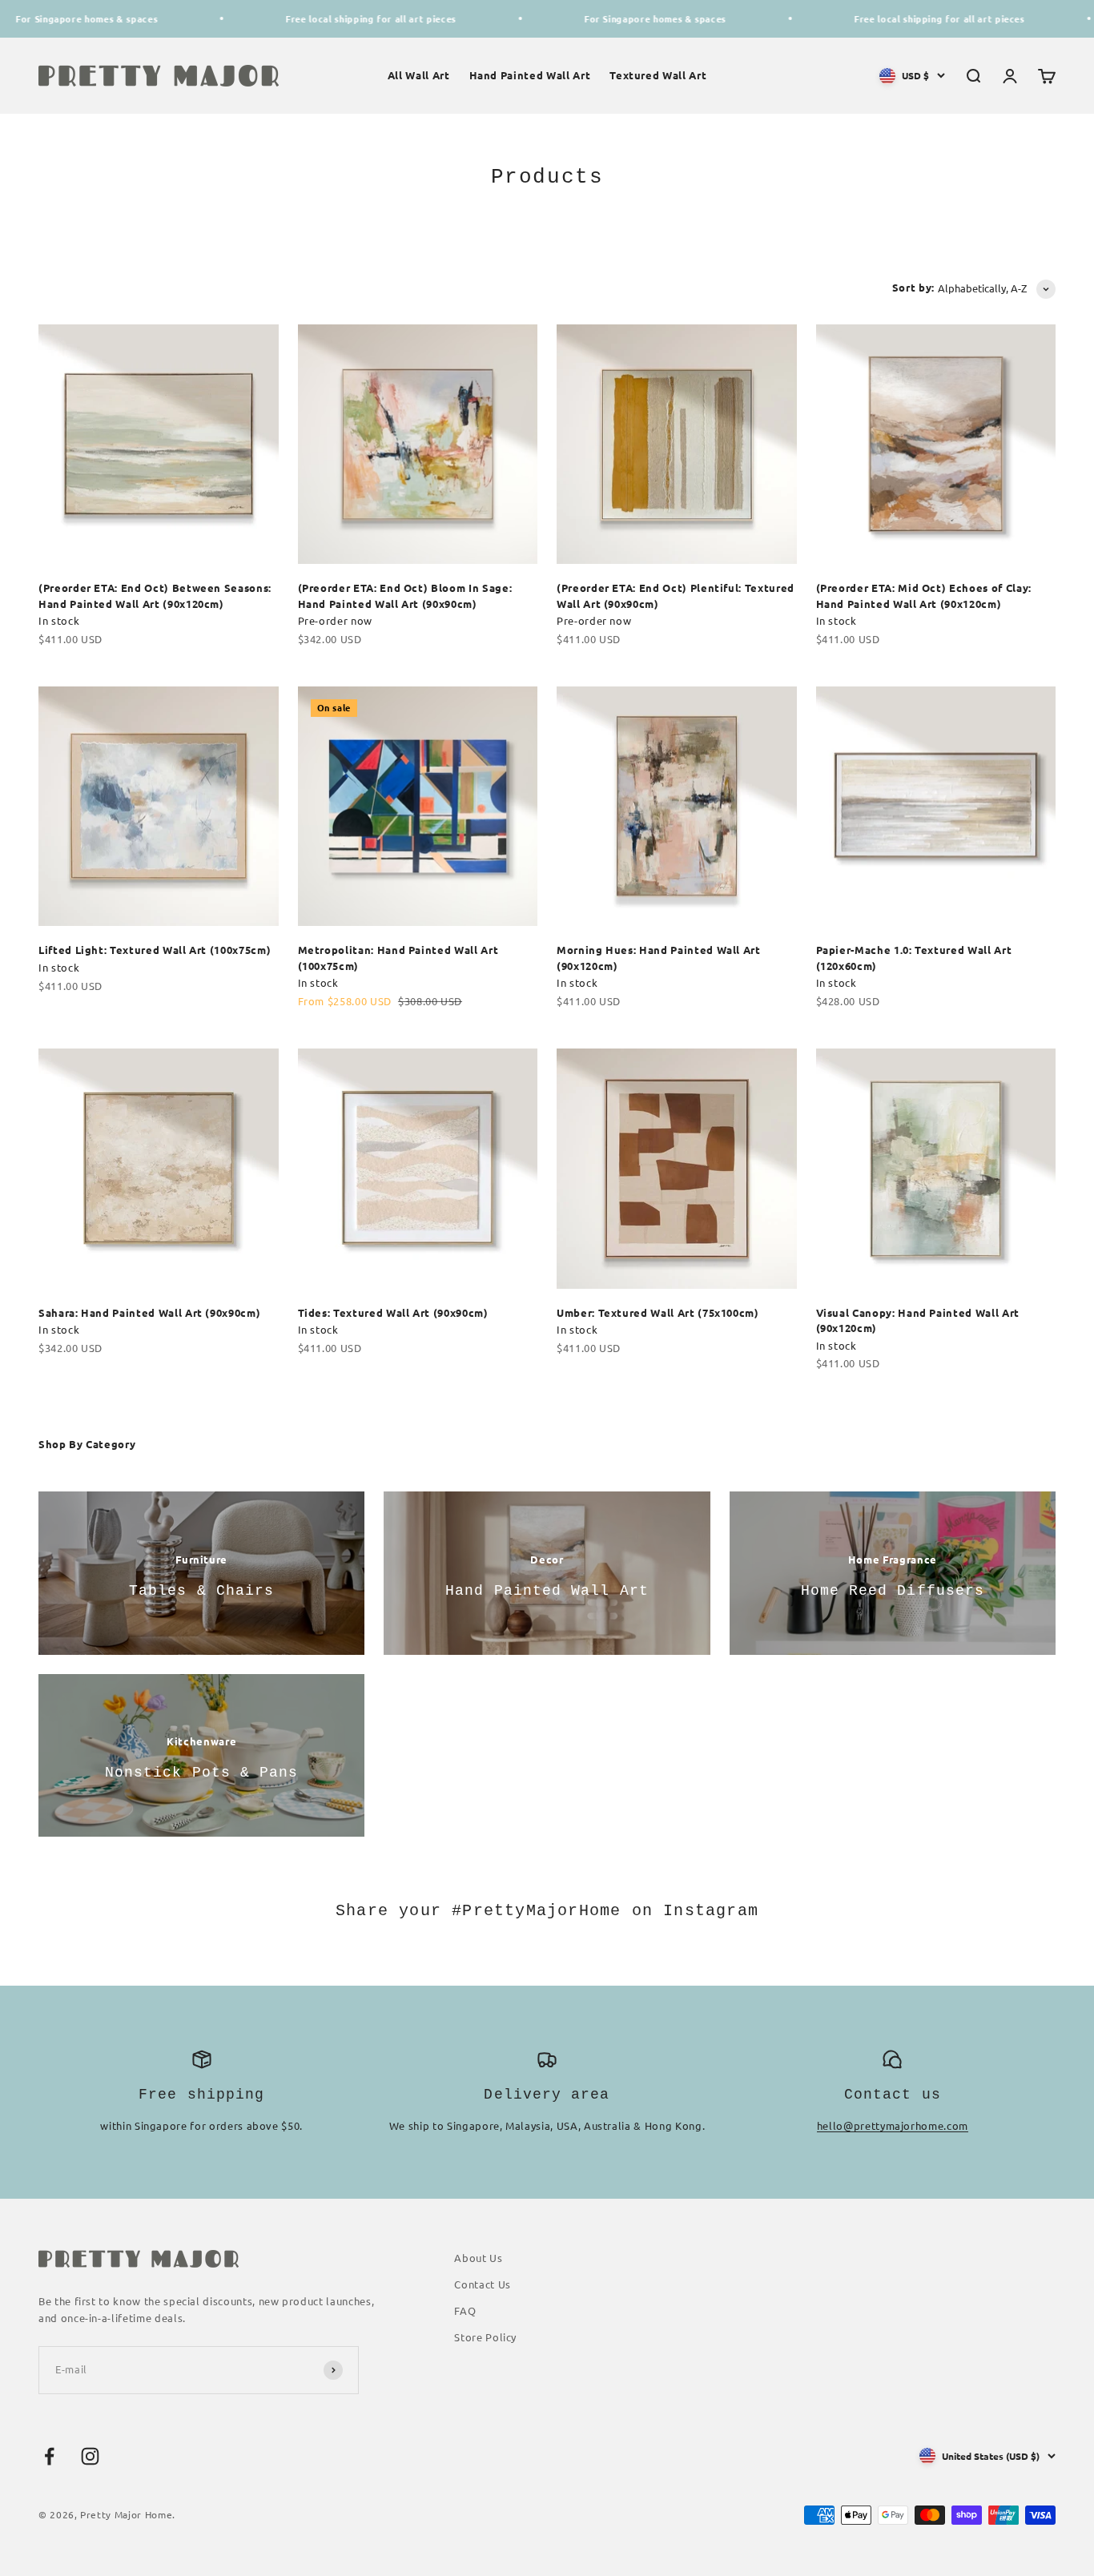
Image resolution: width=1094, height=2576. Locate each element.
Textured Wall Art (658, 75)
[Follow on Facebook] (49, 2456)
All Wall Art (419, 75)
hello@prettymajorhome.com (893, 2125)
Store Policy (485, 2337)
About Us (478, 2258)
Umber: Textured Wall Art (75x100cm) (658, 1312)
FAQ (465, 2310)
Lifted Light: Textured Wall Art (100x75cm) (155, 950)
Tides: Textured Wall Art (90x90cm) (393, 1312)
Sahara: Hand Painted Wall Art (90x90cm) (149, 1312)
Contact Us (483, 2284)
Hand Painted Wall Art (530, 75)
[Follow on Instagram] (90, 2456)
